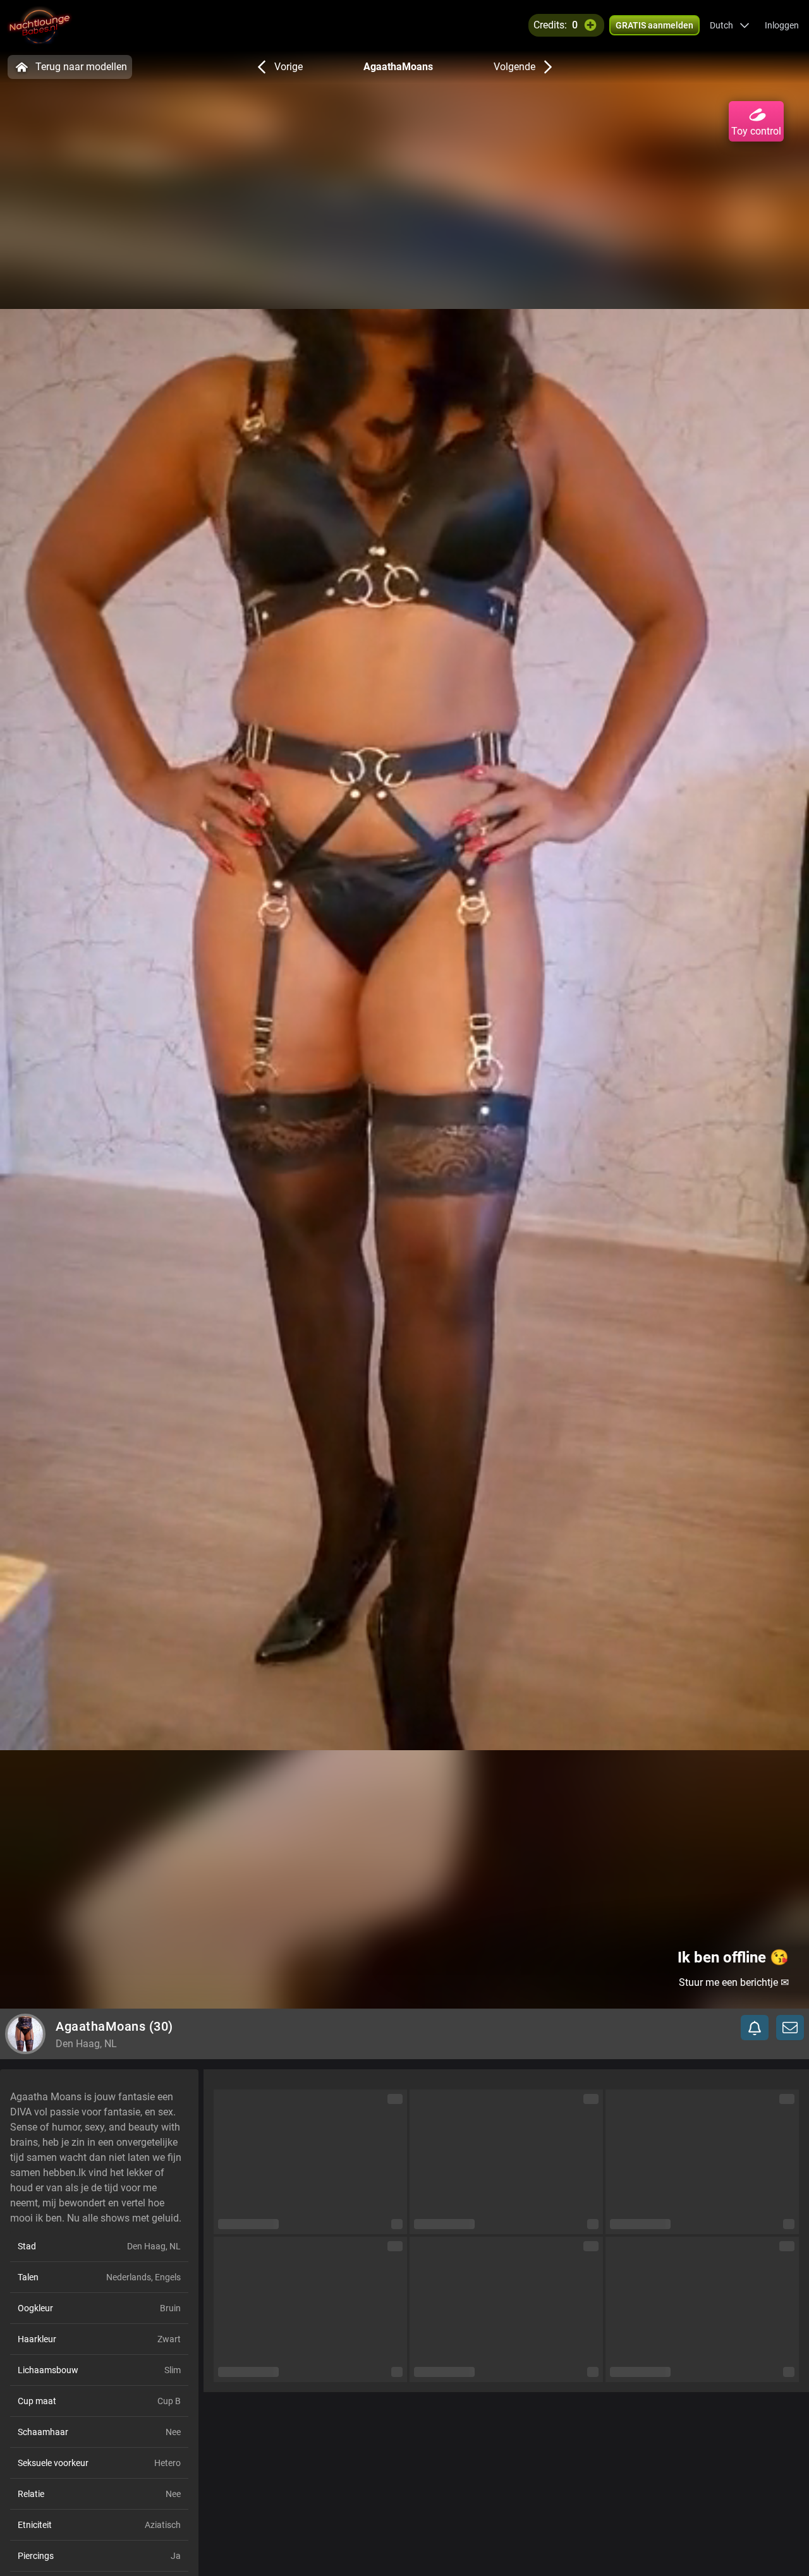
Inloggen (782, 25)
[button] (730, 25)
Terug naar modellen (81, 67)
